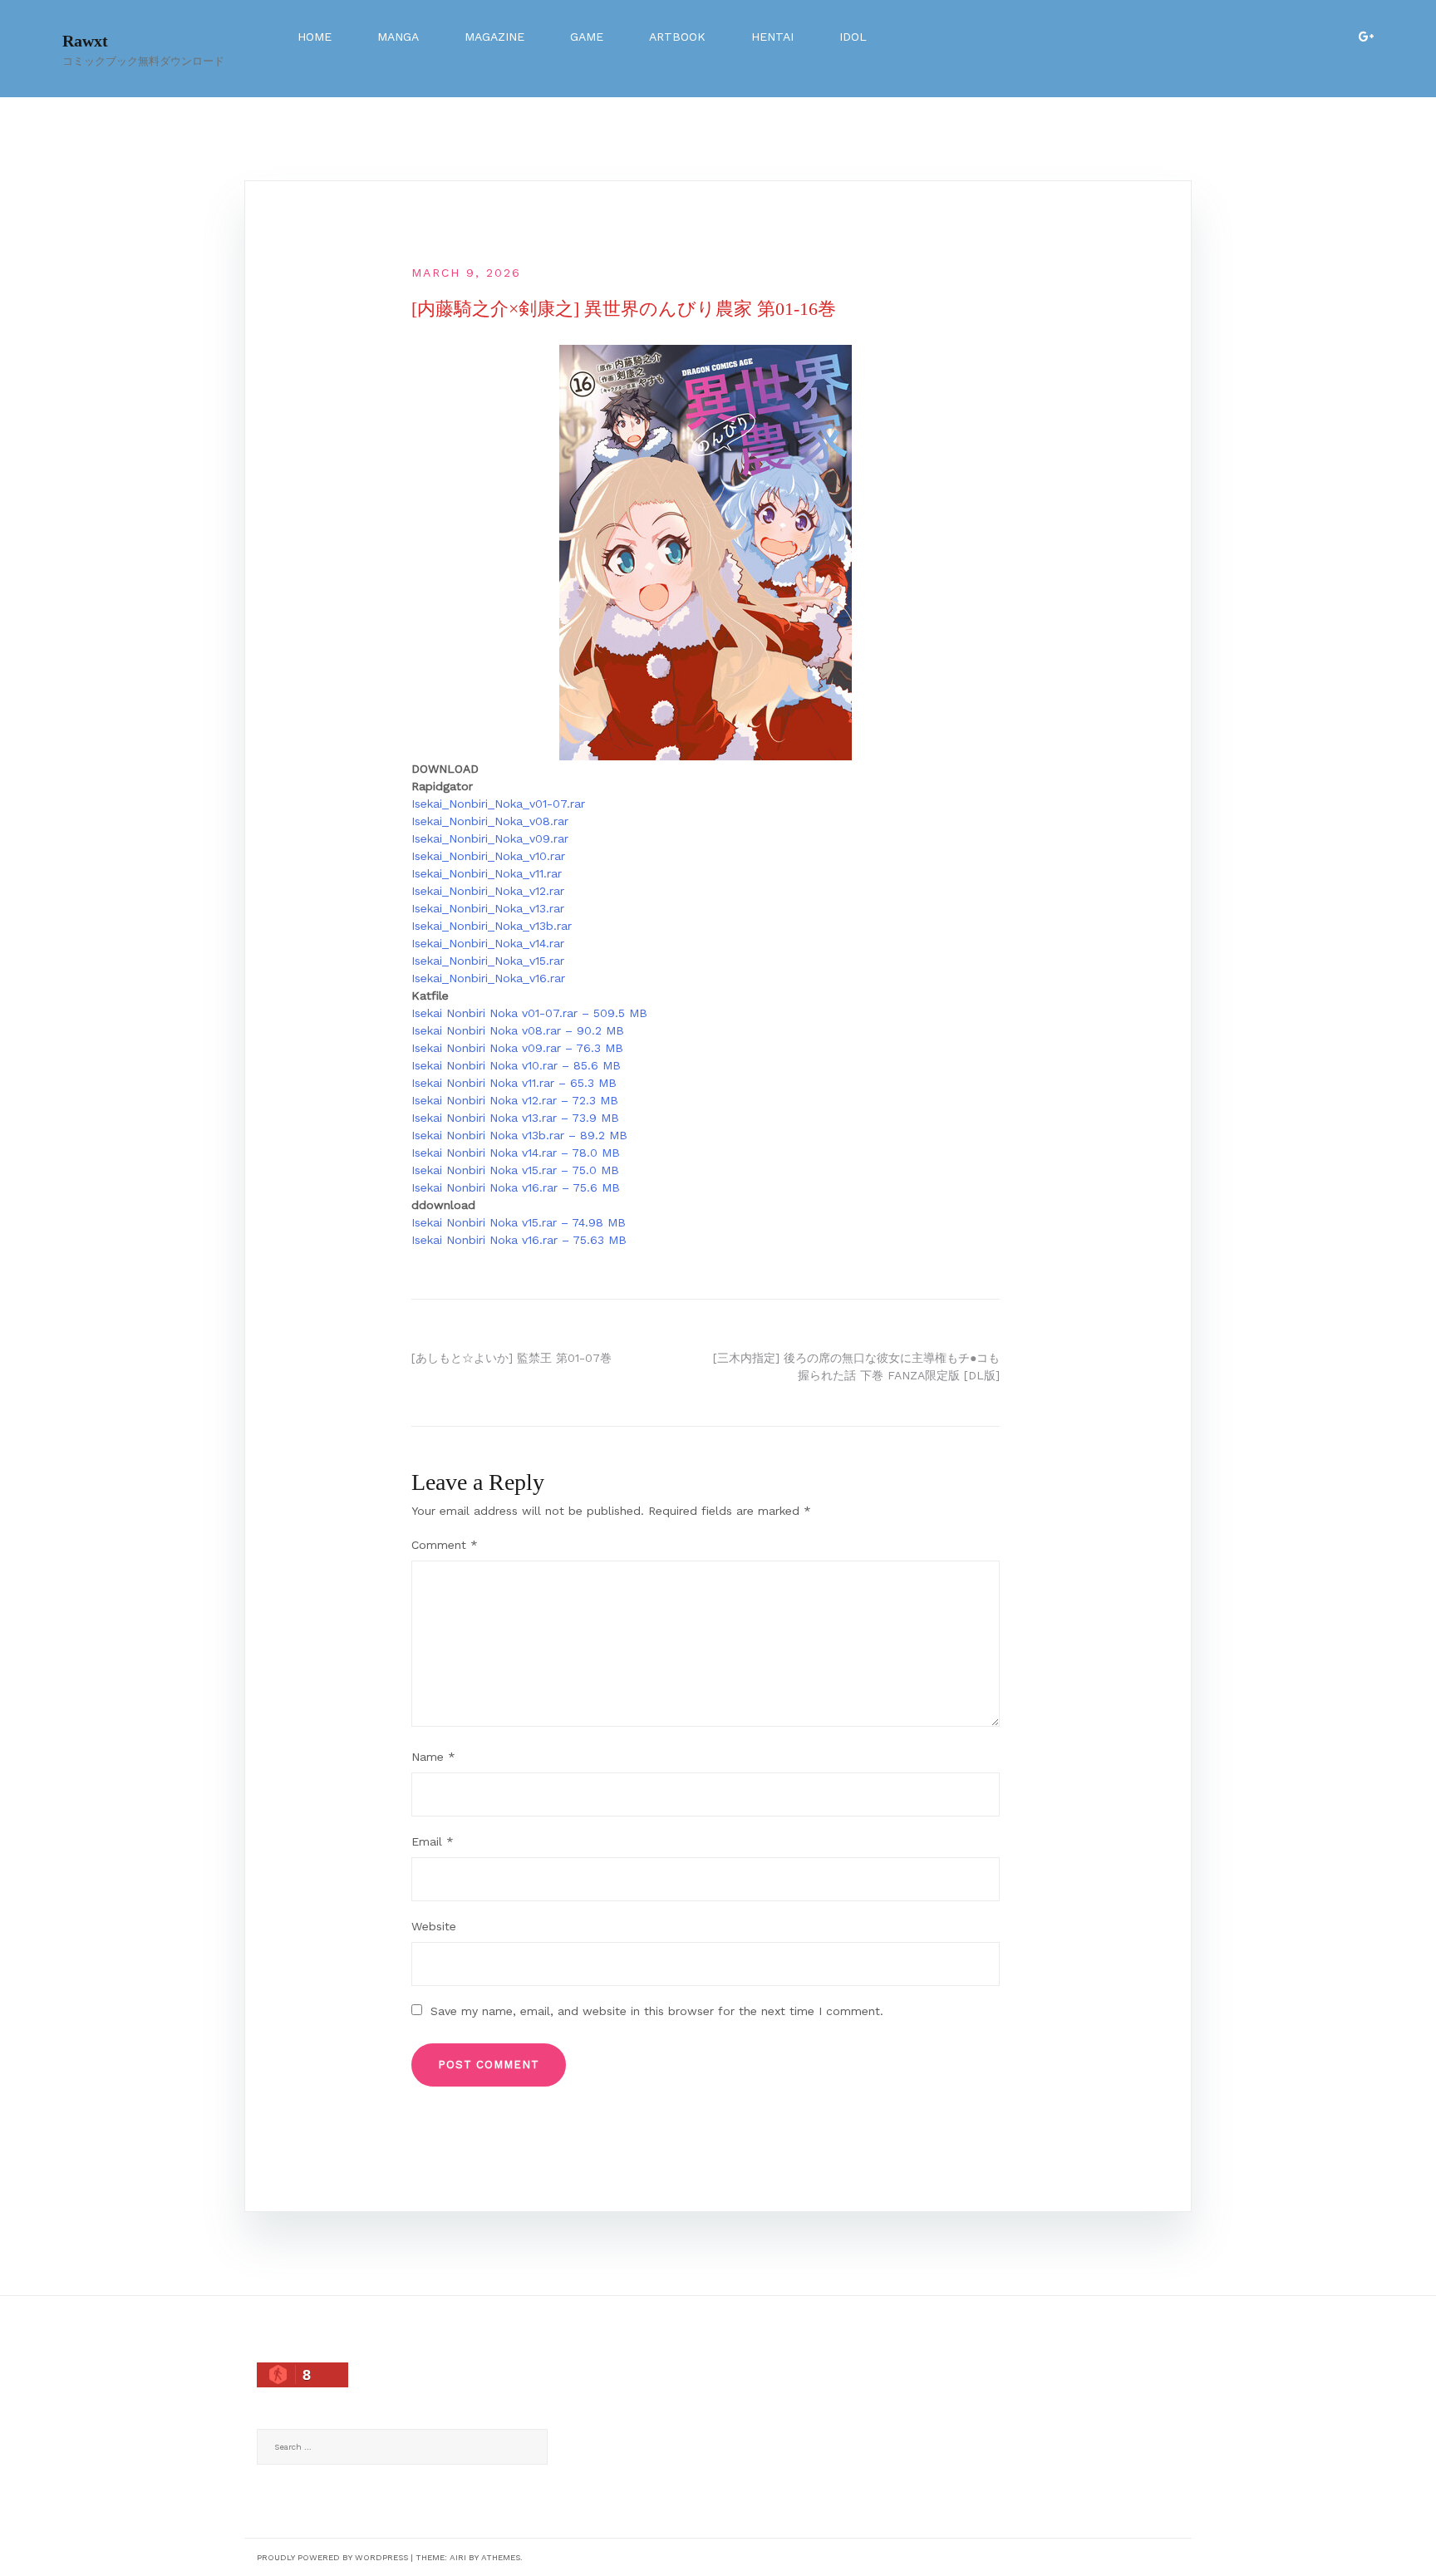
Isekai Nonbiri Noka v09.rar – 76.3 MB (517, 1048)
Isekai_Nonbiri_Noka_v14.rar (488, 943)
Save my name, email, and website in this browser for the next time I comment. (657, 2011)
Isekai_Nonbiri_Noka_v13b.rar (492, 926)
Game (587, 37)
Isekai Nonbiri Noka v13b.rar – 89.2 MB (519, 1135)
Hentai (772, 37)
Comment (445, 1545)
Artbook (677, 37)
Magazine (494, 37)
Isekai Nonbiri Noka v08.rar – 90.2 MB (518, 1030)
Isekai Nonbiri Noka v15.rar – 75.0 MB (515, 1170)
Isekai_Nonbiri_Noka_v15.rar (488, 961)
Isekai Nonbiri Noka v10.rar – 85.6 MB (516, 1065)
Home (315, 37)
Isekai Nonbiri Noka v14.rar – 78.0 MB (516, 1153)
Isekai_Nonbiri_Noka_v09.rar (490, 838)
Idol (853, 37)
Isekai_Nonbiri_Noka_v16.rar (488, 978)
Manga (398, 37)
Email (433, 1841)
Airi (458, 2557)
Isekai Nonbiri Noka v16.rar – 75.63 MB (519, 1240)
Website (434, 1926)
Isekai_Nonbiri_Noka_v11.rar (487, 873)
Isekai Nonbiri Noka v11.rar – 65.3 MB (514, 1083)
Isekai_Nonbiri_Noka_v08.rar (490, 821)
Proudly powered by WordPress (332, 2557)
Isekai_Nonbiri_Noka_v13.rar (488, 908)
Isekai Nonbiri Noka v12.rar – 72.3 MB (515, 1100)
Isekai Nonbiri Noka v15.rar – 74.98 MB (519, 1222)
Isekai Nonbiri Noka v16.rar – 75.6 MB (516, 1187)
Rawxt (85, 41)
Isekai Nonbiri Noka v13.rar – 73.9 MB (515, 1118)
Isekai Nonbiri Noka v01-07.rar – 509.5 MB (529, 1013)
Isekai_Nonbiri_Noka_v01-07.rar (498, 804)
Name (433, 1757)
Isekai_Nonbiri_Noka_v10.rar (488, 856)
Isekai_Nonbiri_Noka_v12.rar (488, 891)
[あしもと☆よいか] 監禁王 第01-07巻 (511, 1358)
